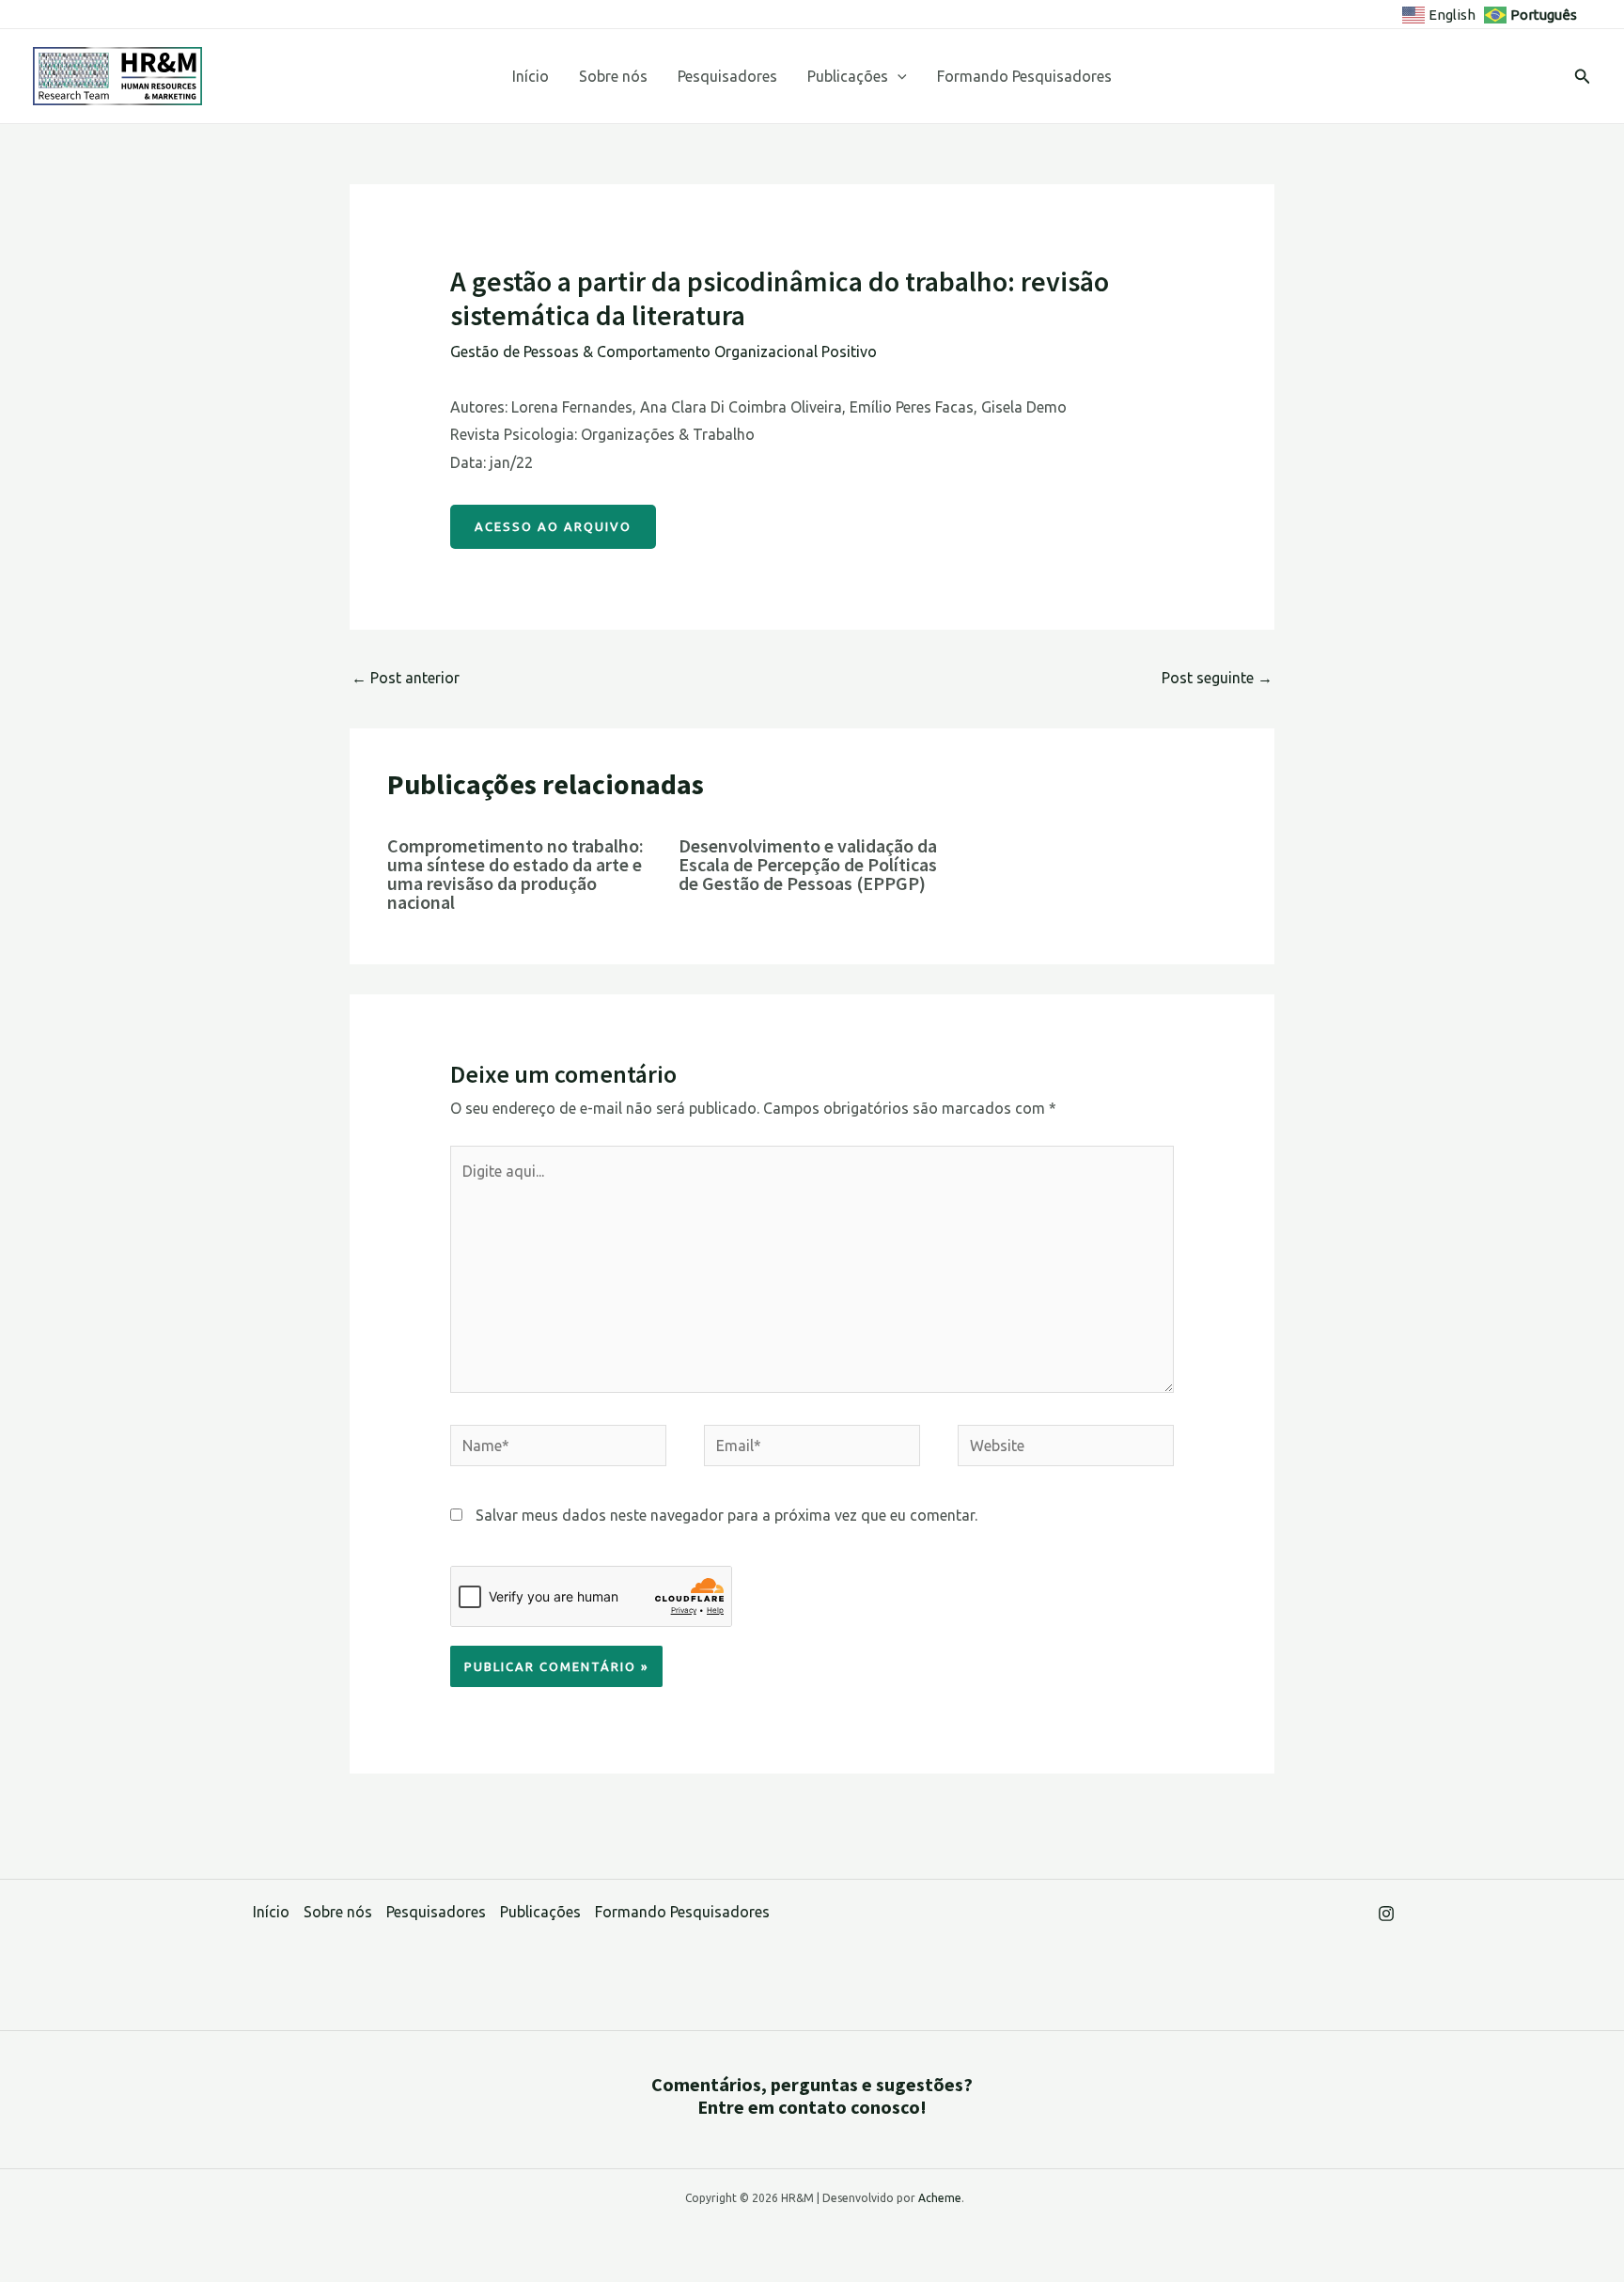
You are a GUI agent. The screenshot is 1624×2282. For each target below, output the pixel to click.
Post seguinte (1217, 678)
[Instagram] (1386, 1914)
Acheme (940, 2198)
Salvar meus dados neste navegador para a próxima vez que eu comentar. (726, 1515)
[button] (898, 76)
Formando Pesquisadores (1024, 76)
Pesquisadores (727, 76)
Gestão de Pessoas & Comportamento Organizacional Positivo (664, 352)
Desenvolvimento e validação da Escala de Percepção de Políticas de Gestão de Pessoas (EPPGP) (808, 864)
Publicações (848, 76)
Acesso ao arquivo (553, 526)
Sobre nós (613, 76)
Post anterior (406, 678)
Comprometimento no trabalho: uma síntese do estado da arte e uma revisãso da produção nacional (515, 874)
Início (531, 76)
